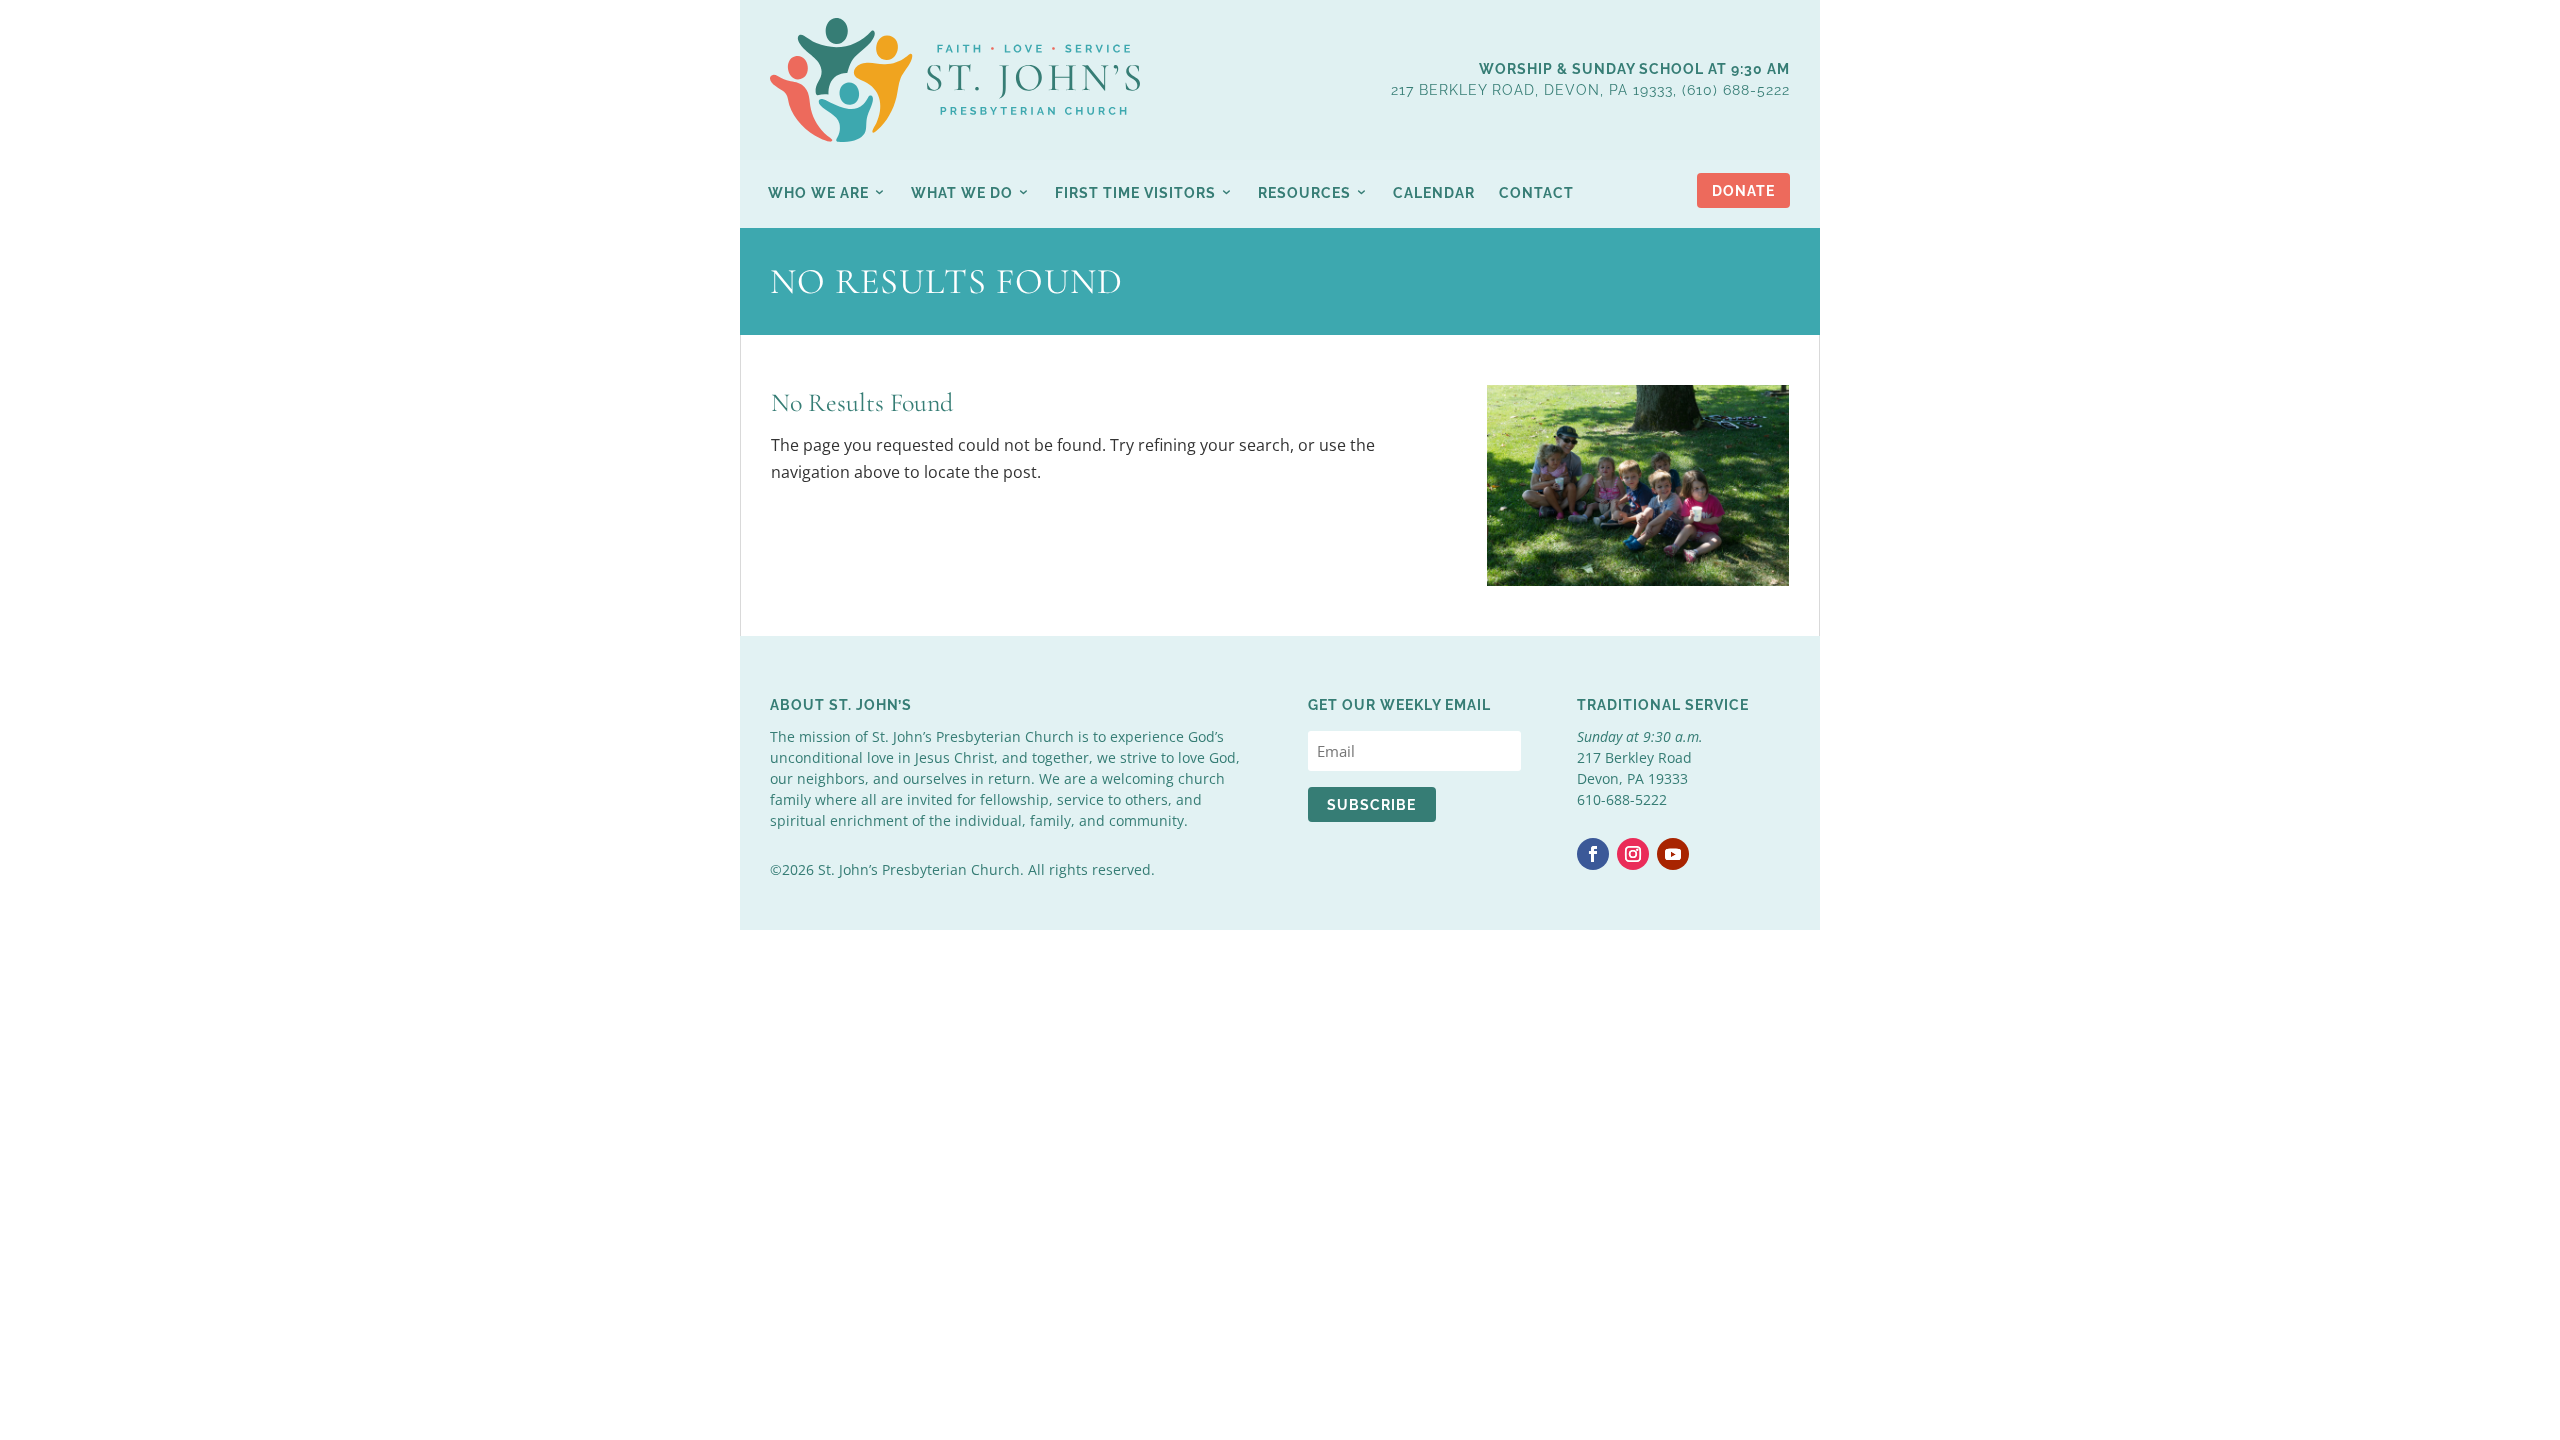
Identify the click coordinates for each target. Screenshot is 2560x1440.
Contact (1536, 193)
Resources (1304, 193)
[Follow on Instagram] (1633, 854)
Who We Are (818, 193)
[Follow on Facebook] (1593, 854)
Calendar (1434, 193)
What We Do (962, 193)
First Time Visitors (1135, 193)
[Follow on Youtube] (1673, 854)
